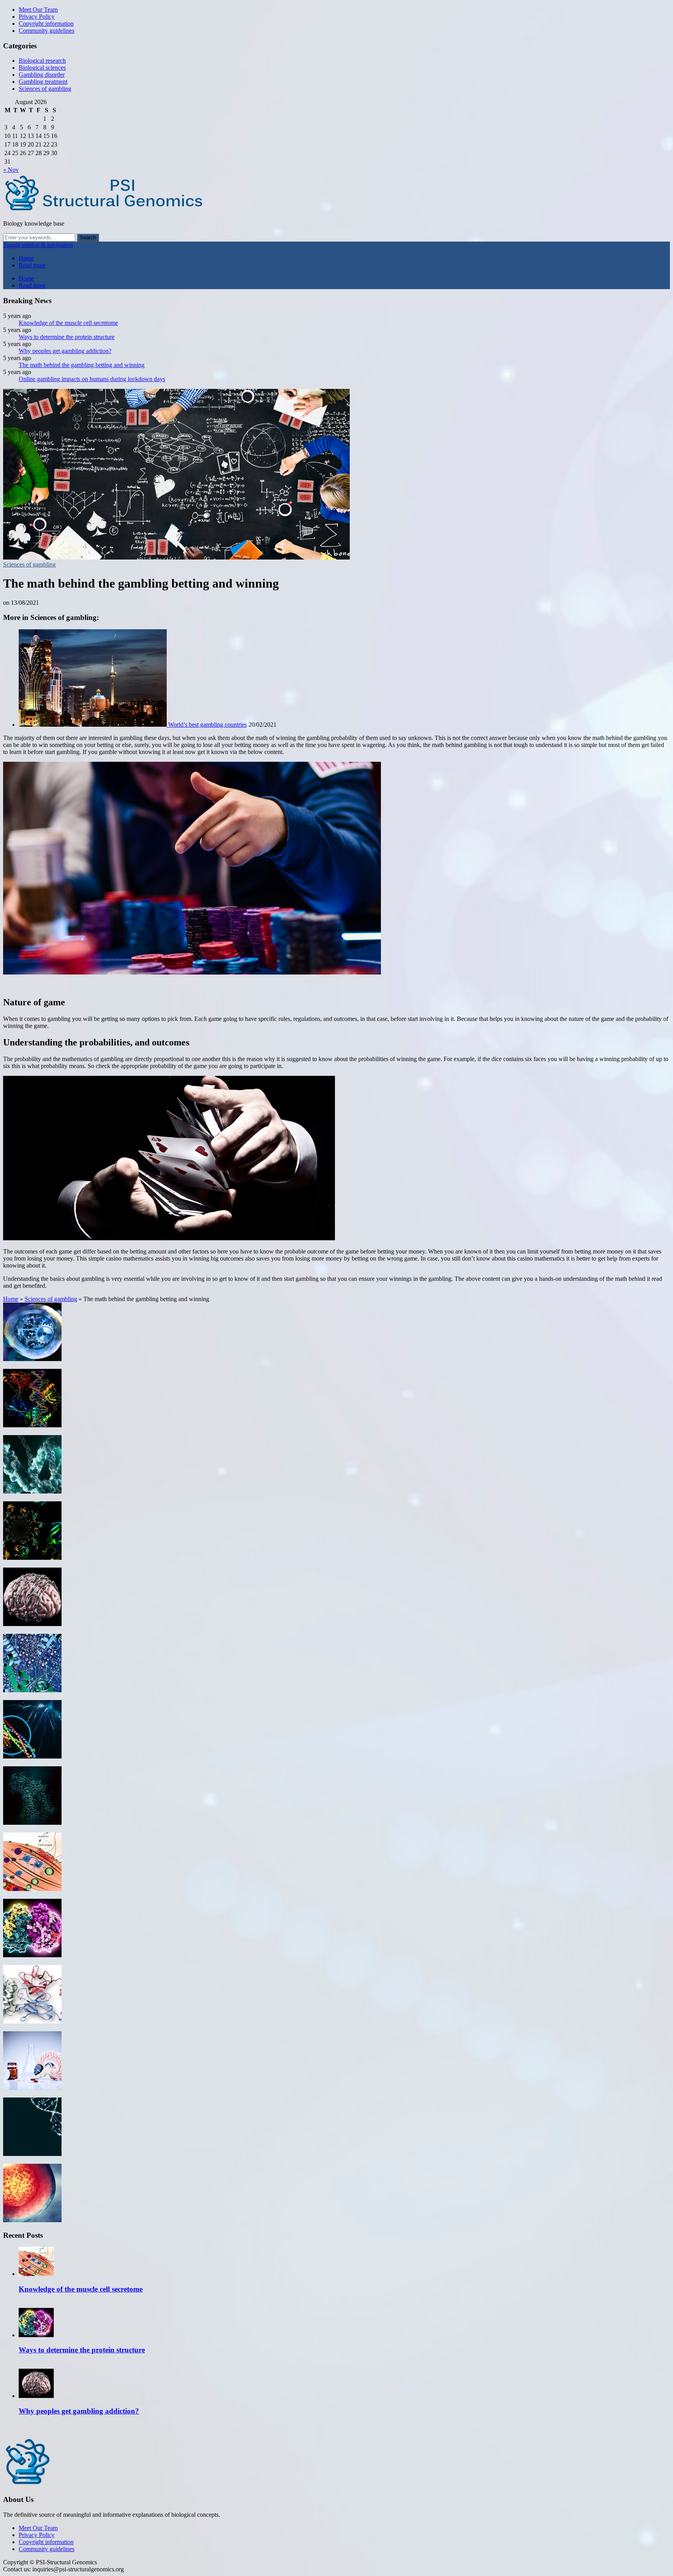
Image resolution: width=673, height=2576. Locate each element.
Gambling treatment (43, 82)
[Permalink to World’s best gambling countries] (93, 725)
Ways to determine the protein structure (67, 337)
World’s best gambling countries (208, 725)
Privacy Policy (37, 17)
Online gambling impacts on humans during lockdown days (92, 379)
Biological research (42, 61)
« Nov (11, 170)
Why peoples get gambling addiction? (65, 351)
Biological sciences (42, 68)
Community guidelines (47, 31)
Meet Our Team (38, 10)
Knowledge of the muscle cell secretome (68, 323)
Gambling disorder (42, 75)
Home (26, 258)
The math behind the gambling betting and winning (82, 365)
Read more (32, 265)
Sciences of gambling (45, 89)
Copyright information (46, 24)
